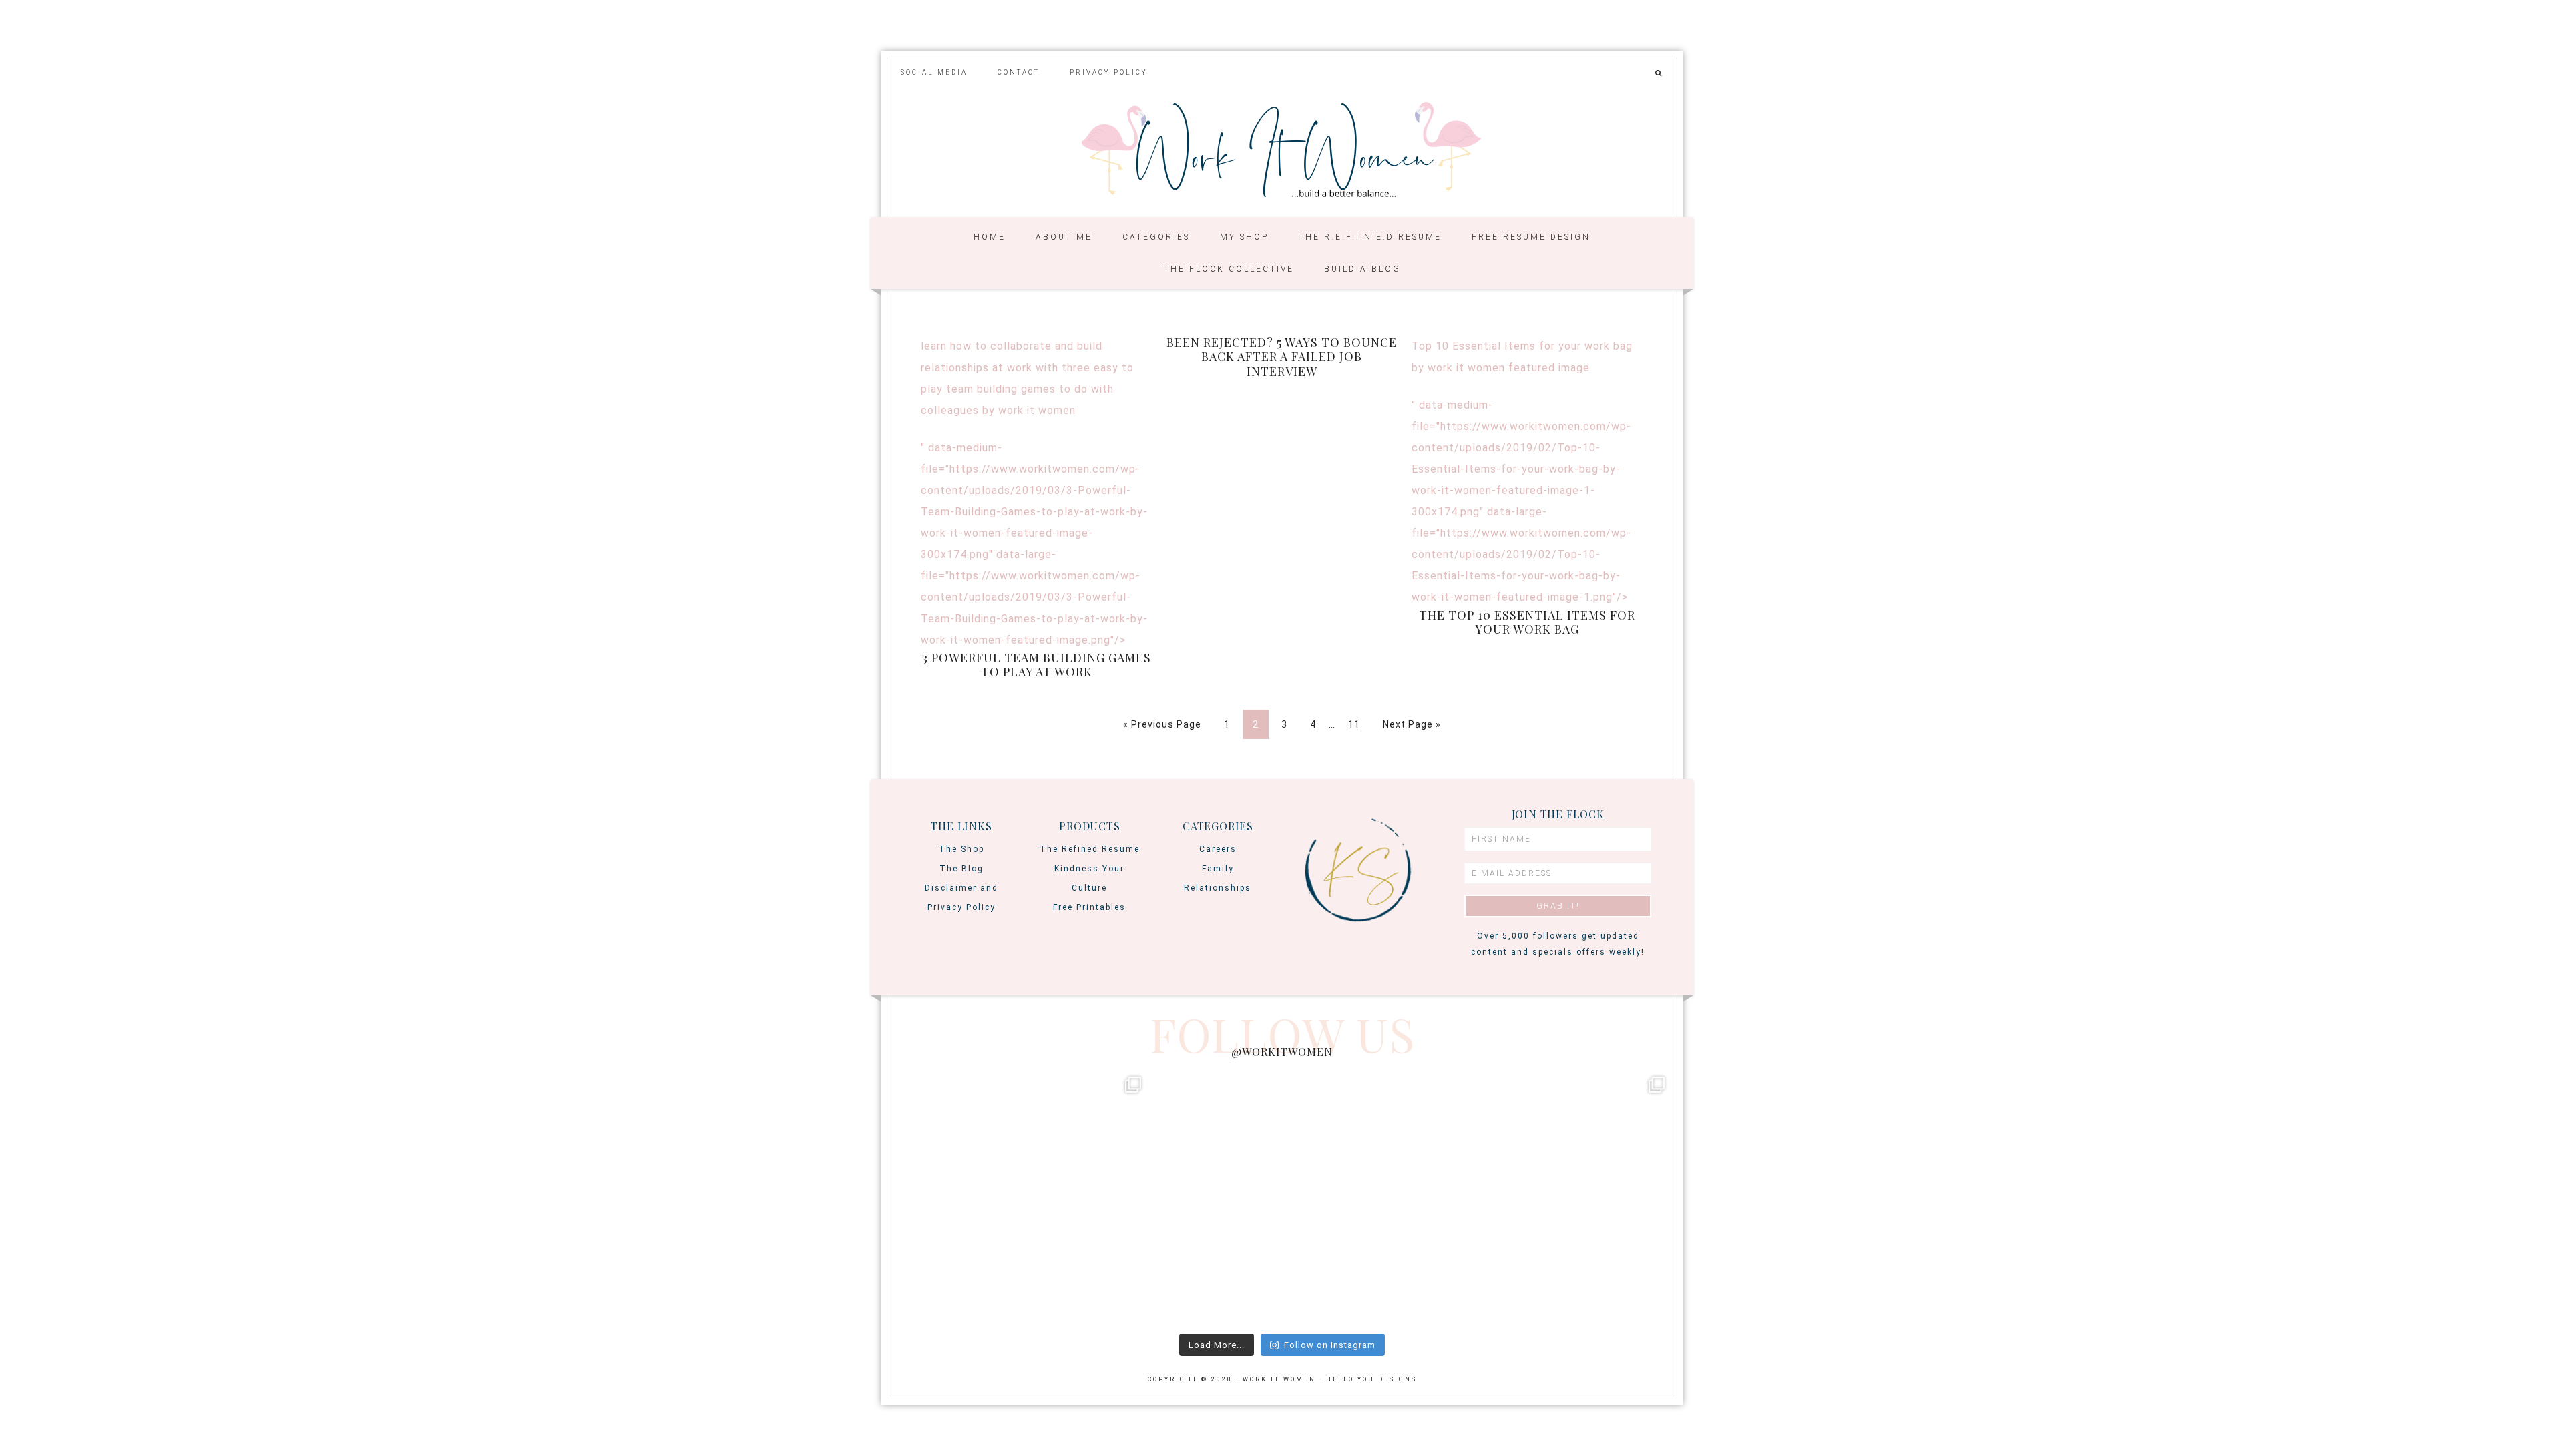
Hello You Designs (1371, 1379)
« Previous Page (1162, 724)
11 (1354, 724)
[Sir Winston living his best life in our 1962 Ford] (1282, 1198)
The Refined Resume (1090, 849)
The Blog (961, 869)
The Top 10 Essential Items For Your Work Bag (1527, 622)
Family (1218, 869)
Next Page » (1412, 724)
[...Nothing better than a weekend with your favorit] (1544, 1198)
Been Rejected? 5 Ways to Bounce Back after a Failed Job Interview (1282, 357)
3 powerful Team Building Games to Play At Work (1037, 665)
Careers (1218, 849)
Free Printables (1089, 907)
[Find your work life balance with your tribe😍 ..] (1020, 1198)
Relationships (1218, 888)
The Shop (961, 849)
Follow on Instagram (1330, 1345)
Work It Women (1282, 151)
